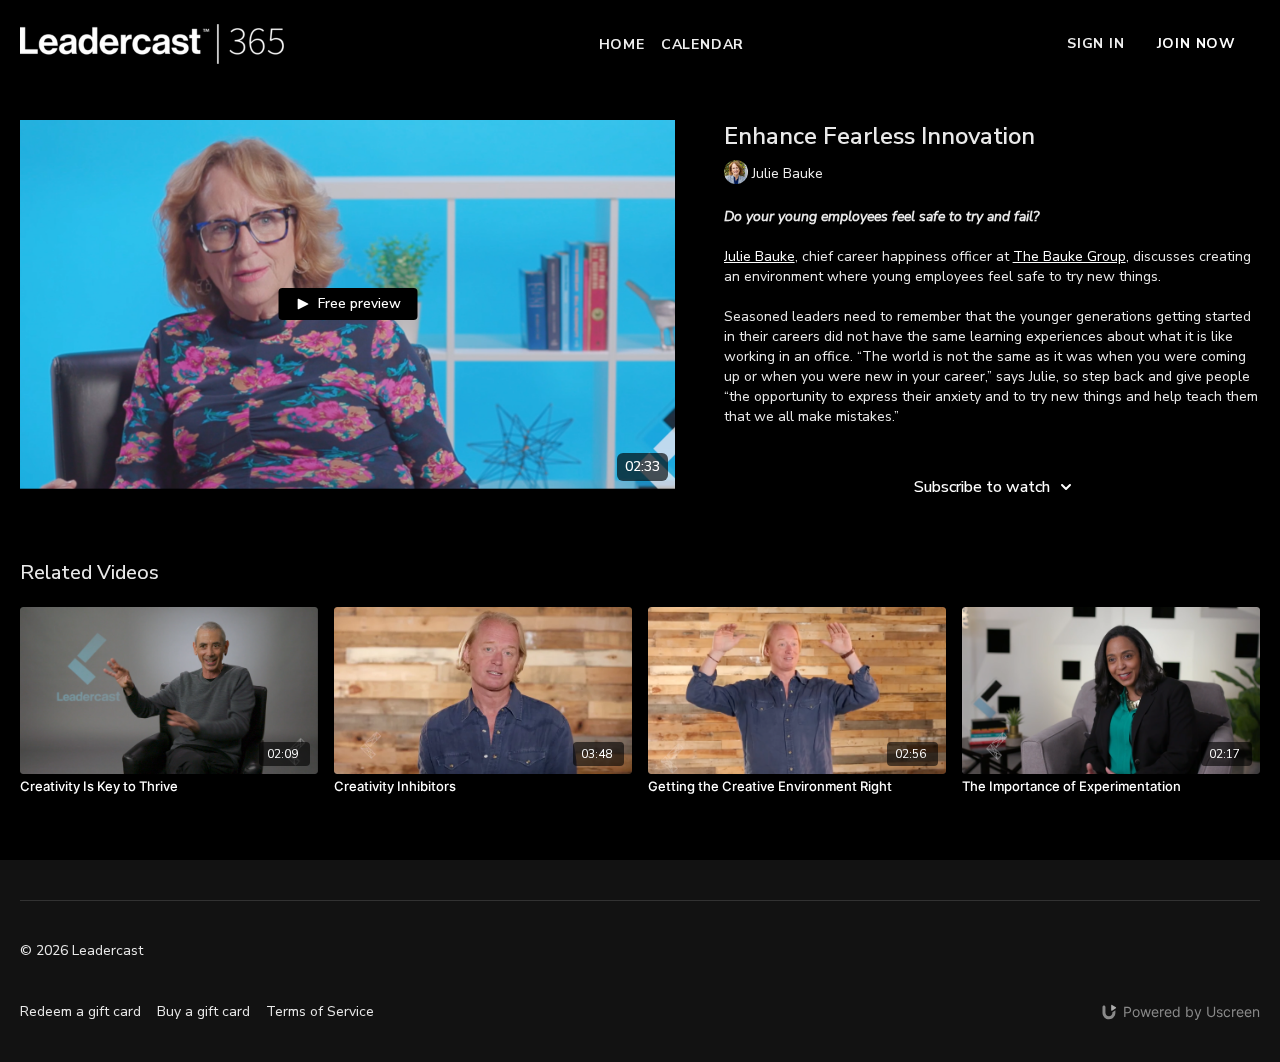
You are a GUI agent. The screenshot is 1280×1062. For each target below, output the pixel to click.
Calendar (702, 44)
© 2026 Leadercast (81, 951)
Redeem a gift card (80, 1011)
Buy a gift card (203, 1011)
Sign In (1096, 43)
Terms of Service (320, 1011)
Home (622, 44)
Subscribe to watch (982, 487)
